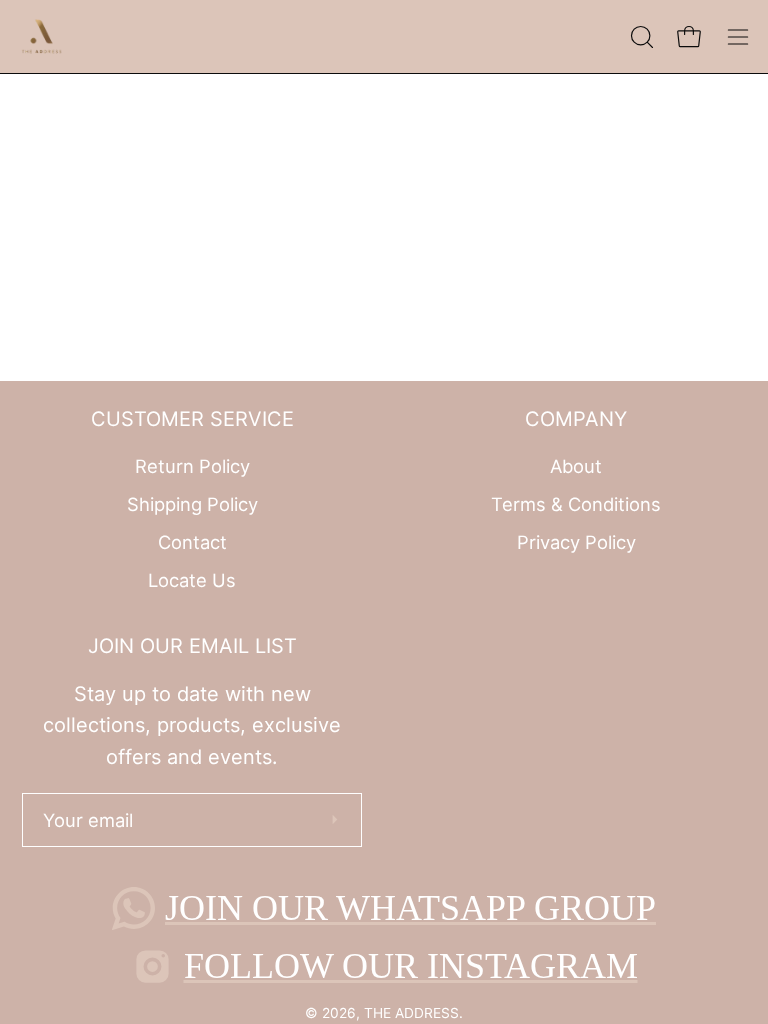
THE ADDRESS (411, 1013)
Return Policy (192, 466)
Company (576, 419)
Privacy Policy (576, 541)
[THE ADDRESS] (45, 36)
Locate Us (192, 579)
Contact (192, 541)
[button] (640, 37)
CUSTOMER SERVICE (192, 419)
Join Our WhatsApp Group (410, 908)
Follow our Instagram (411, 966)
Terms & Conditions (576, 504)
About (576, 466)
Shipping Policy (192, 504)
